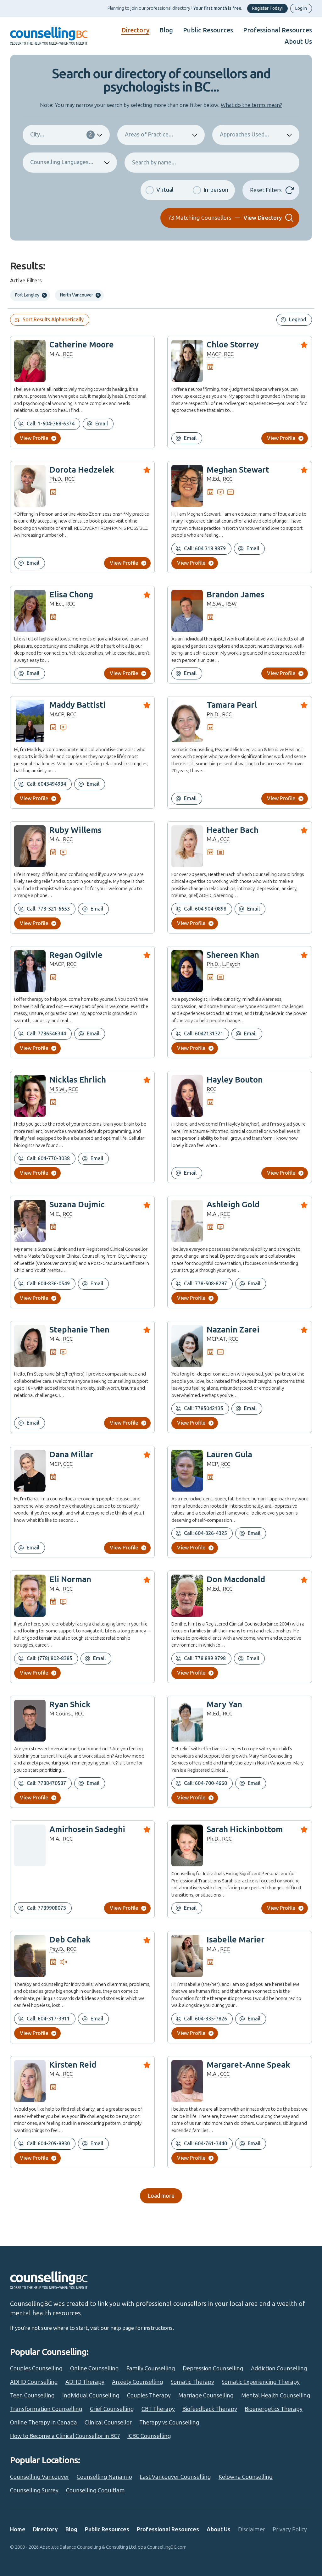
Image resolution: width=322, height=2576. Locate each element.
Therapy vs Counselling (169, 2423)
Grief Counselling (112, 2409)
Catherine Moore (82, 345)
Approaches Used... (244, 135)
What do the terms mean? (251, 105)
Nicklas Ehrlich (78, 1080)
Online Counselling (94, 2368)
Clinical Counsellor (108, 2423)
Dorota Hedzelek (82, 470)
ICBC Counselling (149, 2436)
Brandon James (236, 595)
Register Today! (267, 8)
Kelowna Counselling (246, 2477)
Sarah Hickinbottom (245, 1829)
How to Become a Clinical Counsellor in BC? (65, 2436)
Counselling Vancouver (40, 2477)
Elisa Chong (71, 595)
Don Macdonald (236, 1579)
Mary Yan (224, 1705)
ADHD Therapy (85, 2382)
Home (18, 2529)
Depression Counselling (213, 2368)
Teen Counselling (32, 2396)
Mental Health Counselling (276, 2396)
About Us (298, 42)
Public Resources (208, 30)
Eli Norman (70, 1579)
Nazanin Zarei (233, 1330)
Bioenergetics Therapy (274, 2409)
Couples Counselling (36, 2368)
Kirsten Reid (73, 2065)
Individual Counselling (91, 2396)
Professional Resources (278, 30)
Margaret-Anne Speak (248, 2065)
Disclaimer (252, 2529)
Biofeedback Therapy (210, 2409)
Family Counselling (151, 2368)
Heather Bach (233, 830)
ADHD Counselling (34, 2382)
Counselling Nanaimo (104, 2477)
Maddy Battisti (78, 705)
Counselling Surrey (34, 2490)
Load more (161, 2196)
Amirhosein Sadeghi (87, 1829)
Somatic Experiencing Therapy (261, 2382)
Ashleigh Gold (233, 1205)
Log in (301, 8)
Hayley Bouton (235, 1080)
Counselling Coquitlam (95, 2490)
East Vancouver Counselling (175, 2477)
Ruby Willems (75, 830)
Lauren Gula (229, 1455)
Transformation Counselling (46, 2409)
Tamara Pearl (232, 705)
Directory (135, 30)
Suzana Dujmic (77, 1205)
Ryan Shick (70, 1705)
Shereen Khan (233, 955)
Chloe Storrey (233, 345)
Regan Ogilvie (76, 955)
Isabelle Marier (236, 1940)
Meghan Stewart (238, 470)
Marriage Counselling (206, 2396)
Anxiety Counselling (138, 2382)
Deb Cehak (70, 1940)
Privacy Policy (290, 2529)
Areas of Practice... (149, 135)
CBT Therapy (158, 2409)
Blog (166, 30)
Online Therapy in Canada (44, 2423)
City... (61, 135)
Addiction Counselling (279, 2368)
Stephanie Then (79, 1330)
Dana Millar (71, 1455)
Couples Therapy (149, 2396)
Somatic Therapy (192, 2382)
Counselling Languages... (62, 162)
